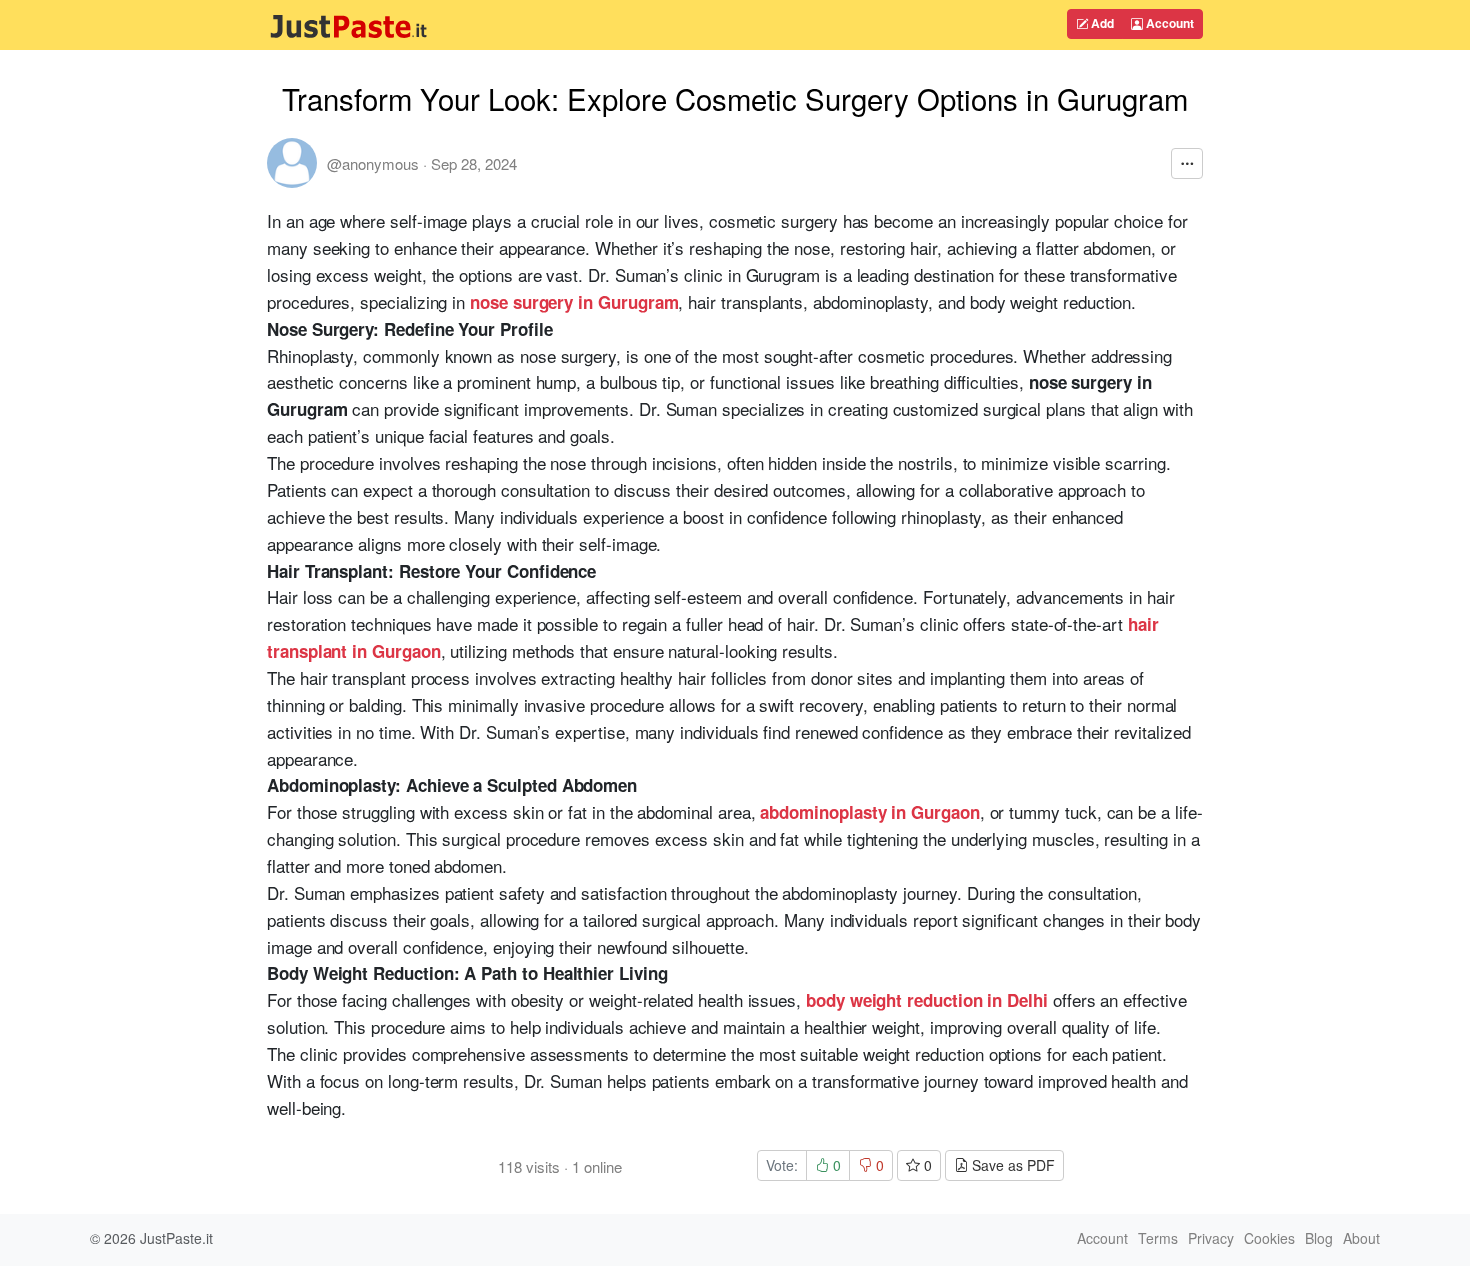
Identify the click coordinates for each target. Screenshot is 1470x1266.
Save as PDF (1011, 1165)
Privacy (1211, 1238)
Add (1101, 23)
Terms (1158, 1238)
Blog (1319, 1238)
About (1361, 1238)
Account (1168, 23)
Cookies (1269, 1238)
